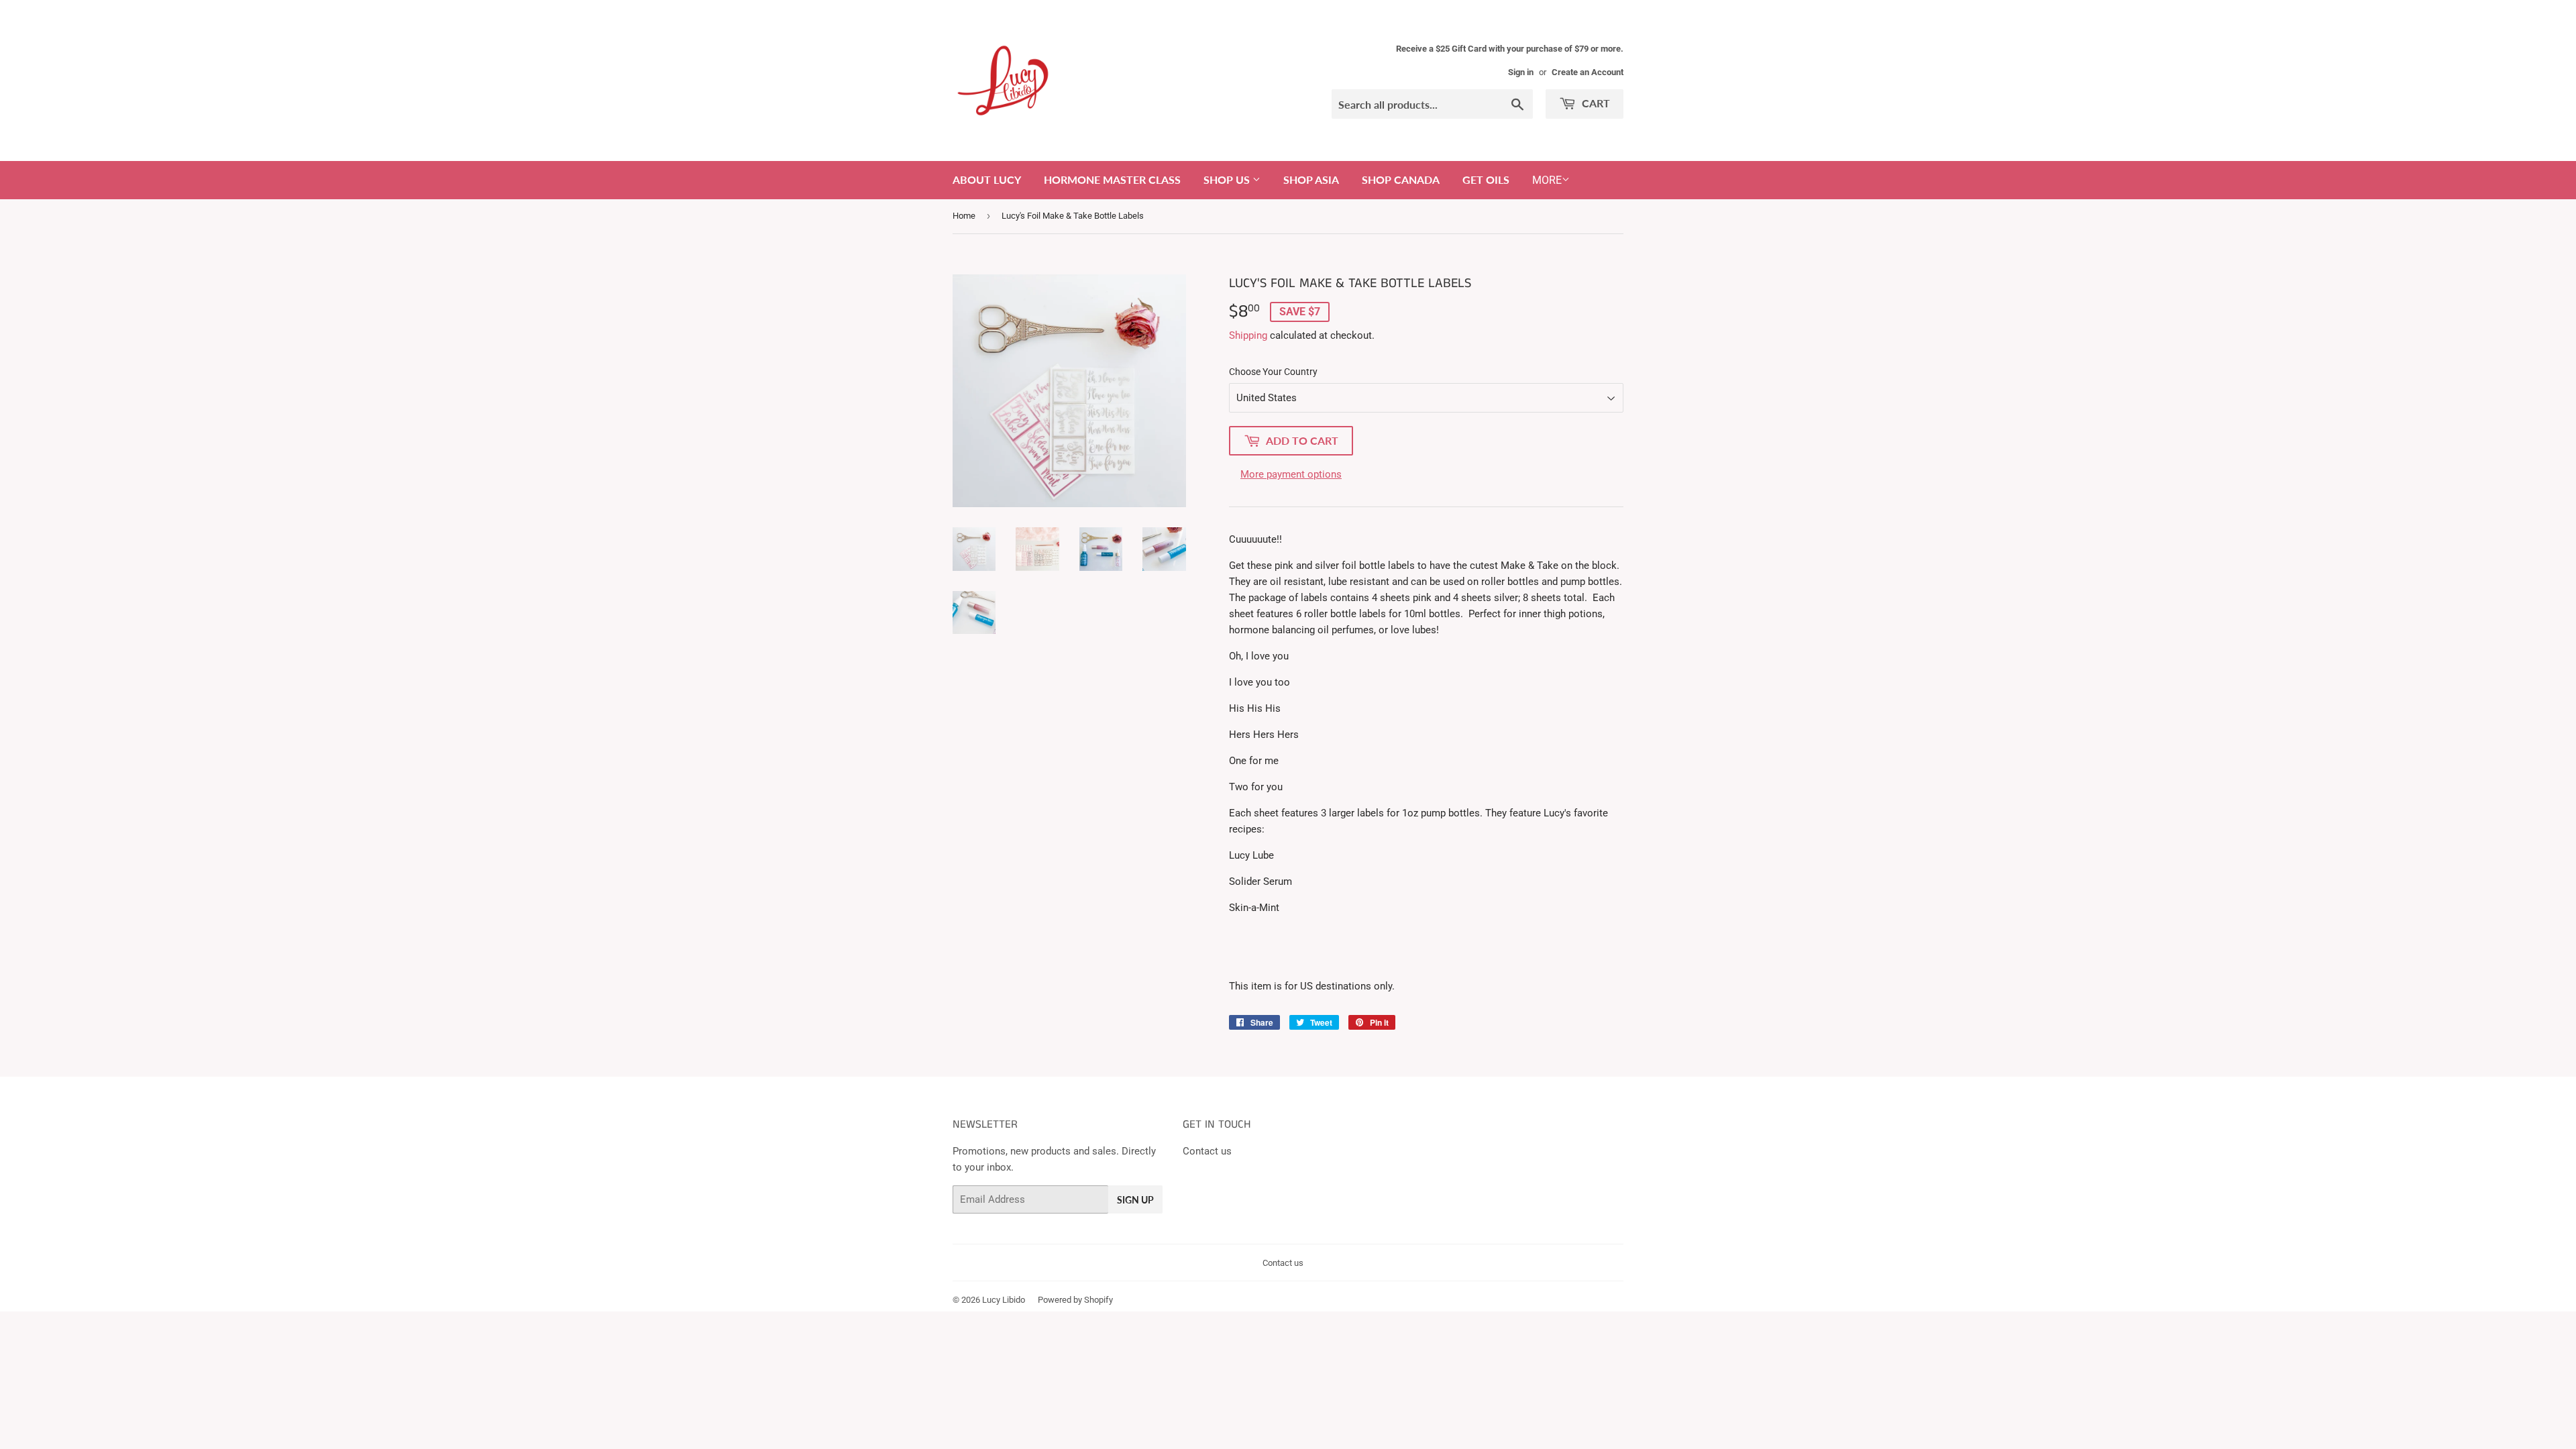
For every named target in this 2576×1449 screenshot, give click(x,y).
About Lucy (987, 179)
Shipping (1248, 335)
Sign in (1521, 72)
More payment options (1291, 474)
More (1547, 180)
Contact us (1207, 1151)
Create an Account (1588, 72)
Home (964, 216)
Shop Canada (1401, 179)
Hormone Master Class (1112, 179)
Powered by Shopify (1075, 1300)
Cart (1595, 103)
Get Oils (1486, 179)
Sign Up (1135, 1200)
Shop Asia (1311, 179)
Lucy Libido (1004, 1300)
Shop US (1228, 179)
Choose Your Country (1273, 372)
